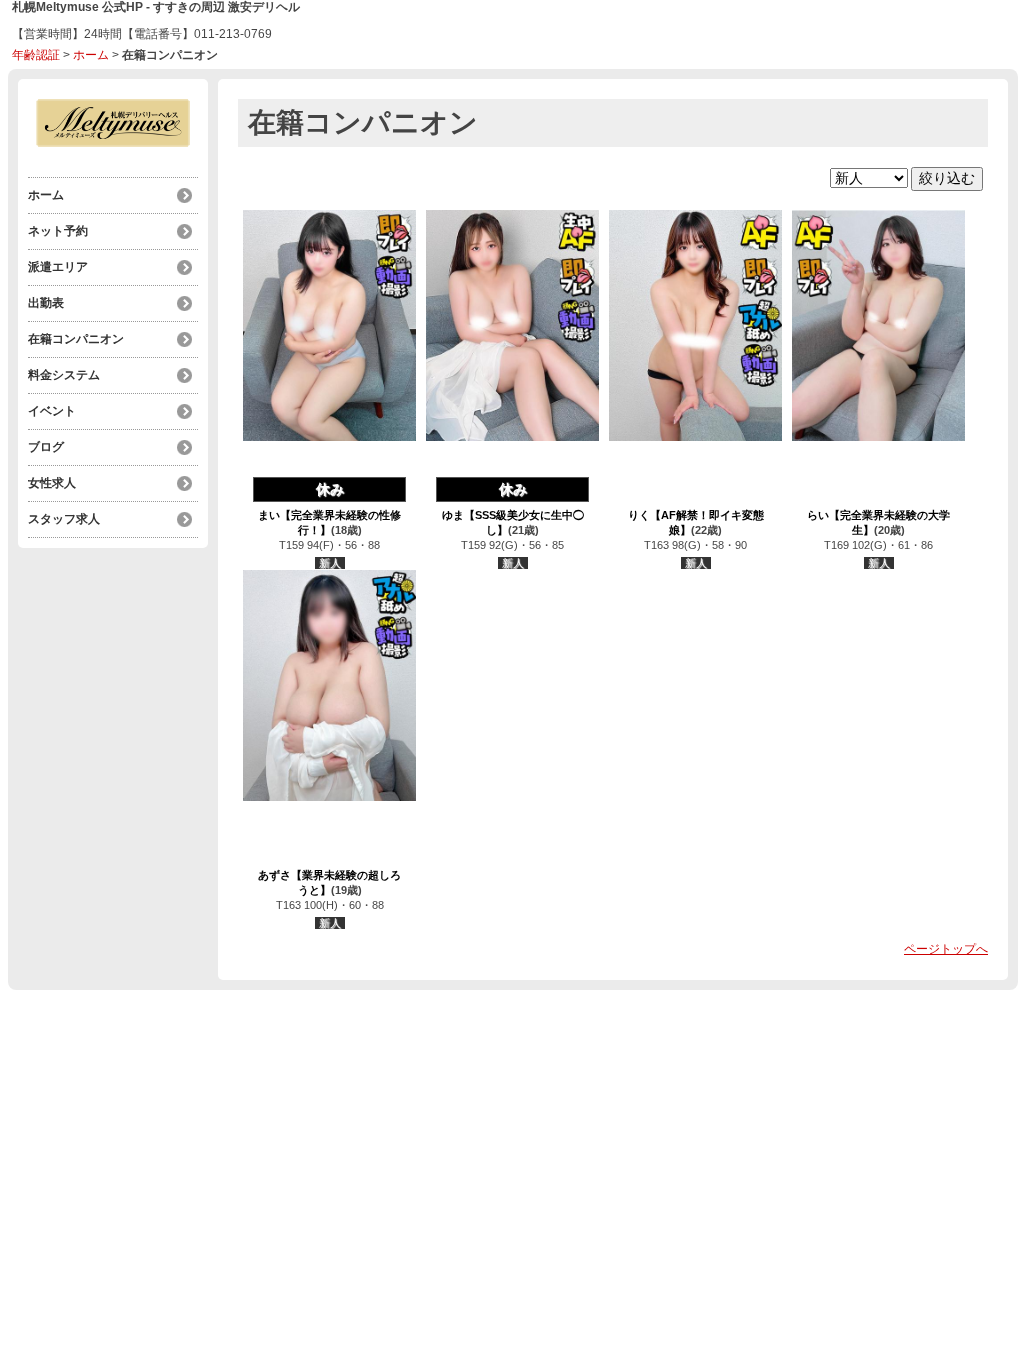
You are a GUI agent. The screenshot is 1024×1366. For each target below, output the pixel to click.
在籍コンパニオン (76, 339)
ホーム (91, 55)
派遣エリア (58, 267)
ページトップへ (946, 949)
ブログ (46, 447)
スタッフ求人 (64, 519)
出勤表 (46, 303)
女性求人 (52, 483)
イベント (52, 411)
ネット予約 (58, 231)
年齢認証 (36, 55)
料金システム (64, 375)
